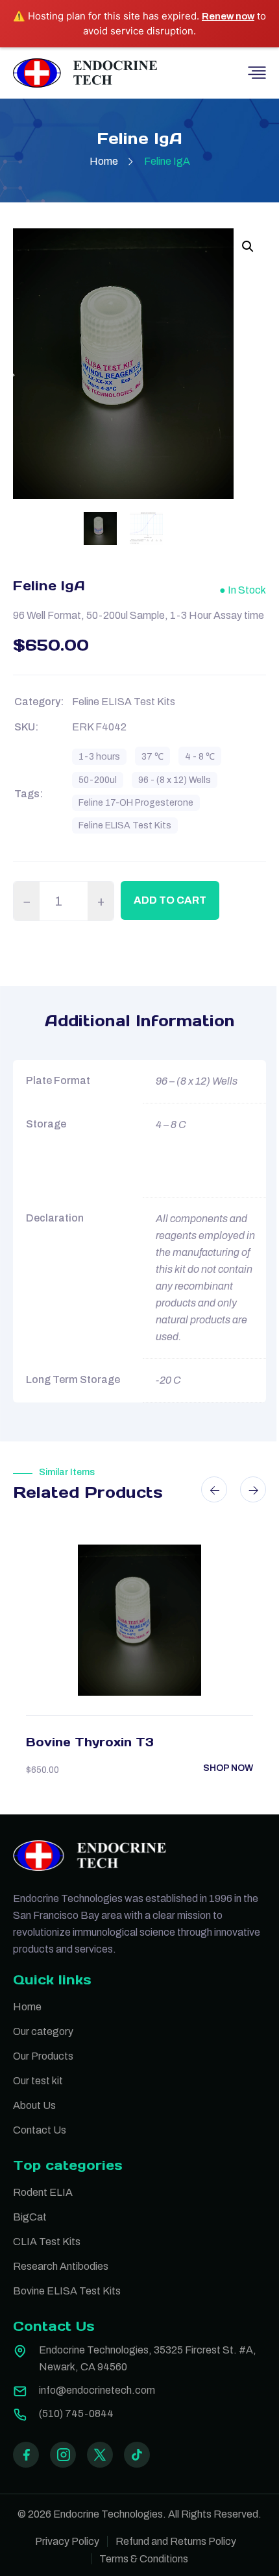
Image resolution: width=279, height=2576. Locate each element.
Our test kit (38, 2081)
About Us (34, 2105)
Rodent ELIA (43, 2192)
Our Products (43, 2056)
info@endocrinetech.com (97, 2390)
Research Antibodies (61, 2266)
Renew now (228, 16)
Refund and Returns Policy (176, 2541)
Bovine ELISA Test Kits (67, 2291)
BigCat (30, 2217)
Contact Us (40, 2130)
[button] (248, 247)
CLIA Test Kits (47, 2242)
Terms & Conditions (144, 2559)
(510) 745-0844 (76, 2413)
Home (104, 161)
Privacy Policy (67, 2541)
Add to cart (170, 900)
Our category (43, 2031)
